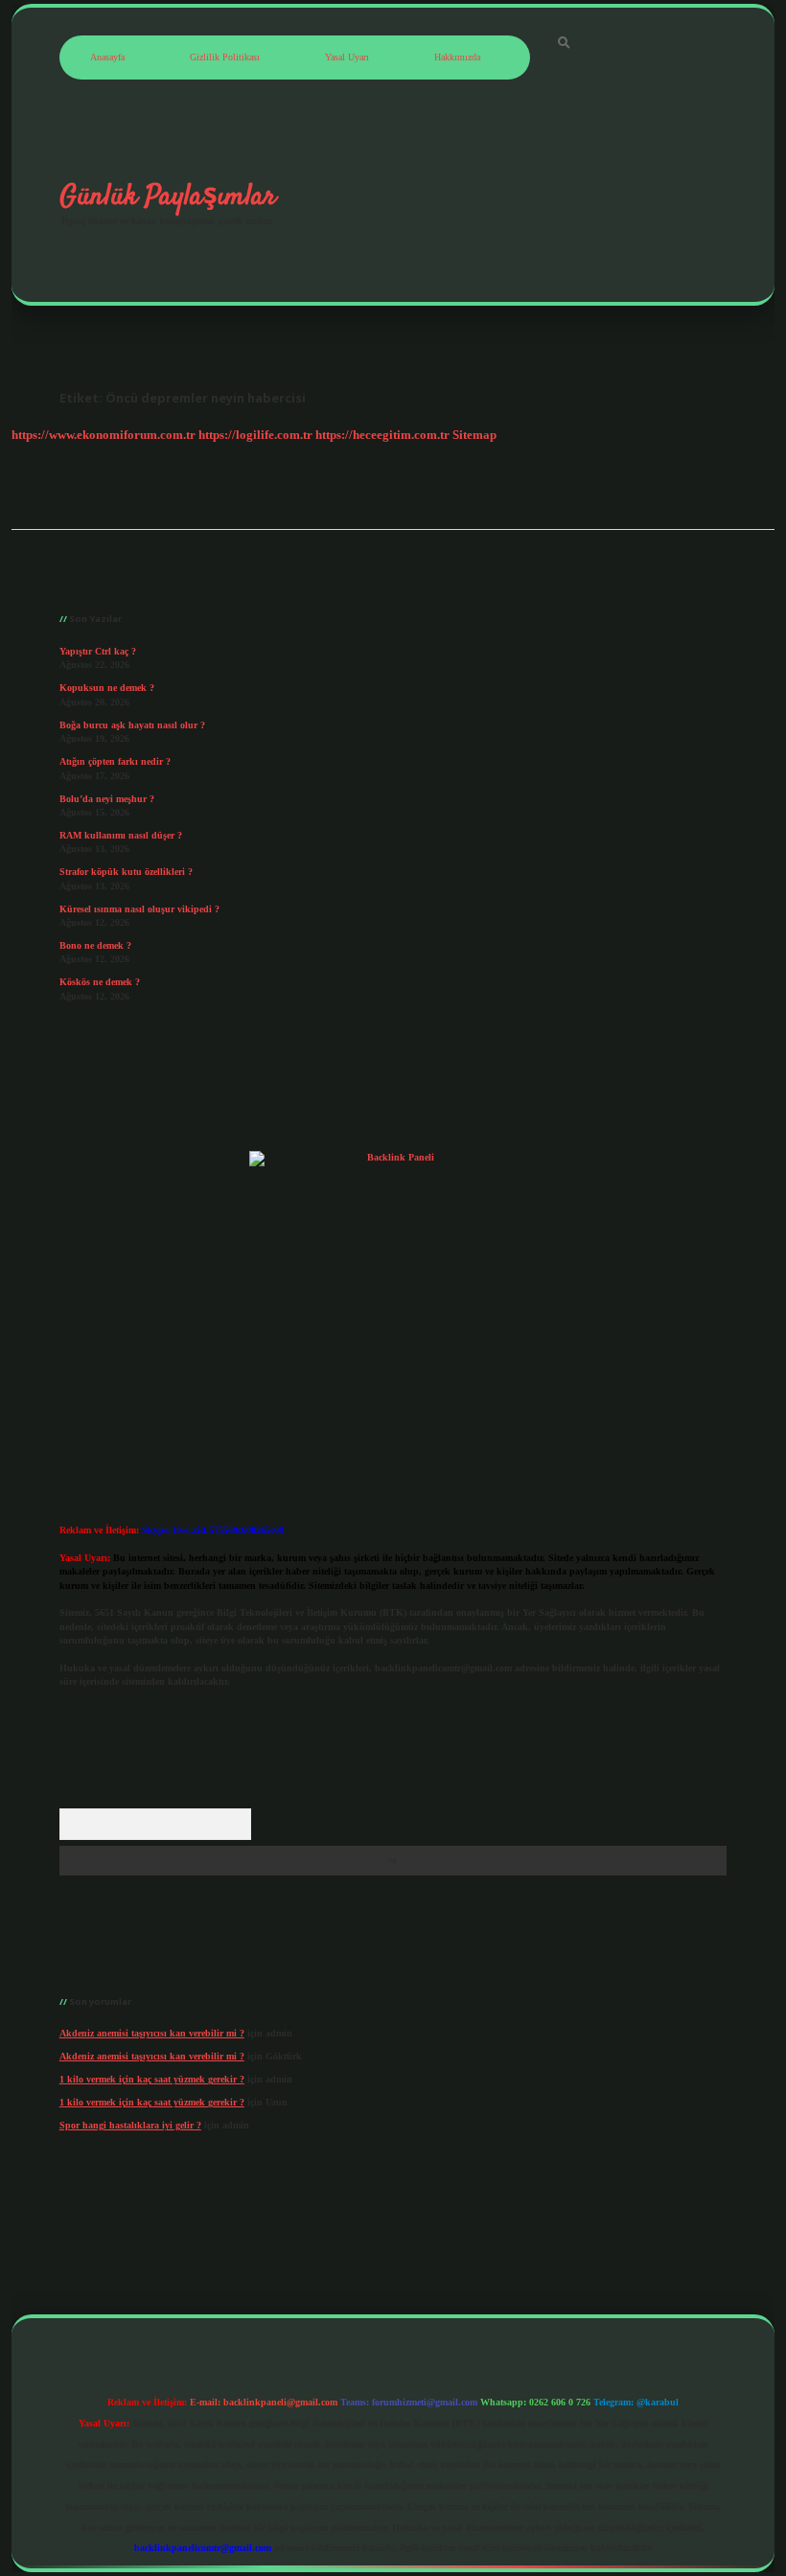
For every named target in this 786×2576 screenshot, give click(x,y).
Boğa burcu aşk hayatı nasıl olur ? (132, 725)
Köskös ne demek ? (100, 982)
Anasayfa (107, 57)
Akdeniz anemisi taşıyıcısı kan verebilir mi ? (152, 2033)
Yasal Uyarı (347, 57)
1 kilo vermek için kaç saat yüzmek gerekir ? (152, 2079)
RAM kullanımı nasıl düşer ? (121, 835)
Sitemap (474, 435)
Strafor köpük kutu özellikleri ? (126, 872)
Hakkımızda (457, 57)
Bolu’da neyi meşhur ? (107, 799)
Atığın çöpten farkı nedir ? (115, 761)
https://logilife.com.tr (255, 435)
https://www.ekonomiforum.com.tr (104, 435)
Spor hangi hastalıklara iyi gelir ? (130, 2125)
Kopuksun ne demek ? (107, 688)
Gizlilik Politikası (225, 57)
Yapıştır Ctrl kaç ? (98, 651)
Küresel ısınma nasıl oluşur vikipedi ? (139, 909)
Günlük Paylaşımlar (168, 196)
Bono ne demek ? (95, 945)
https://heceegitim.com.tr (382, 435)
